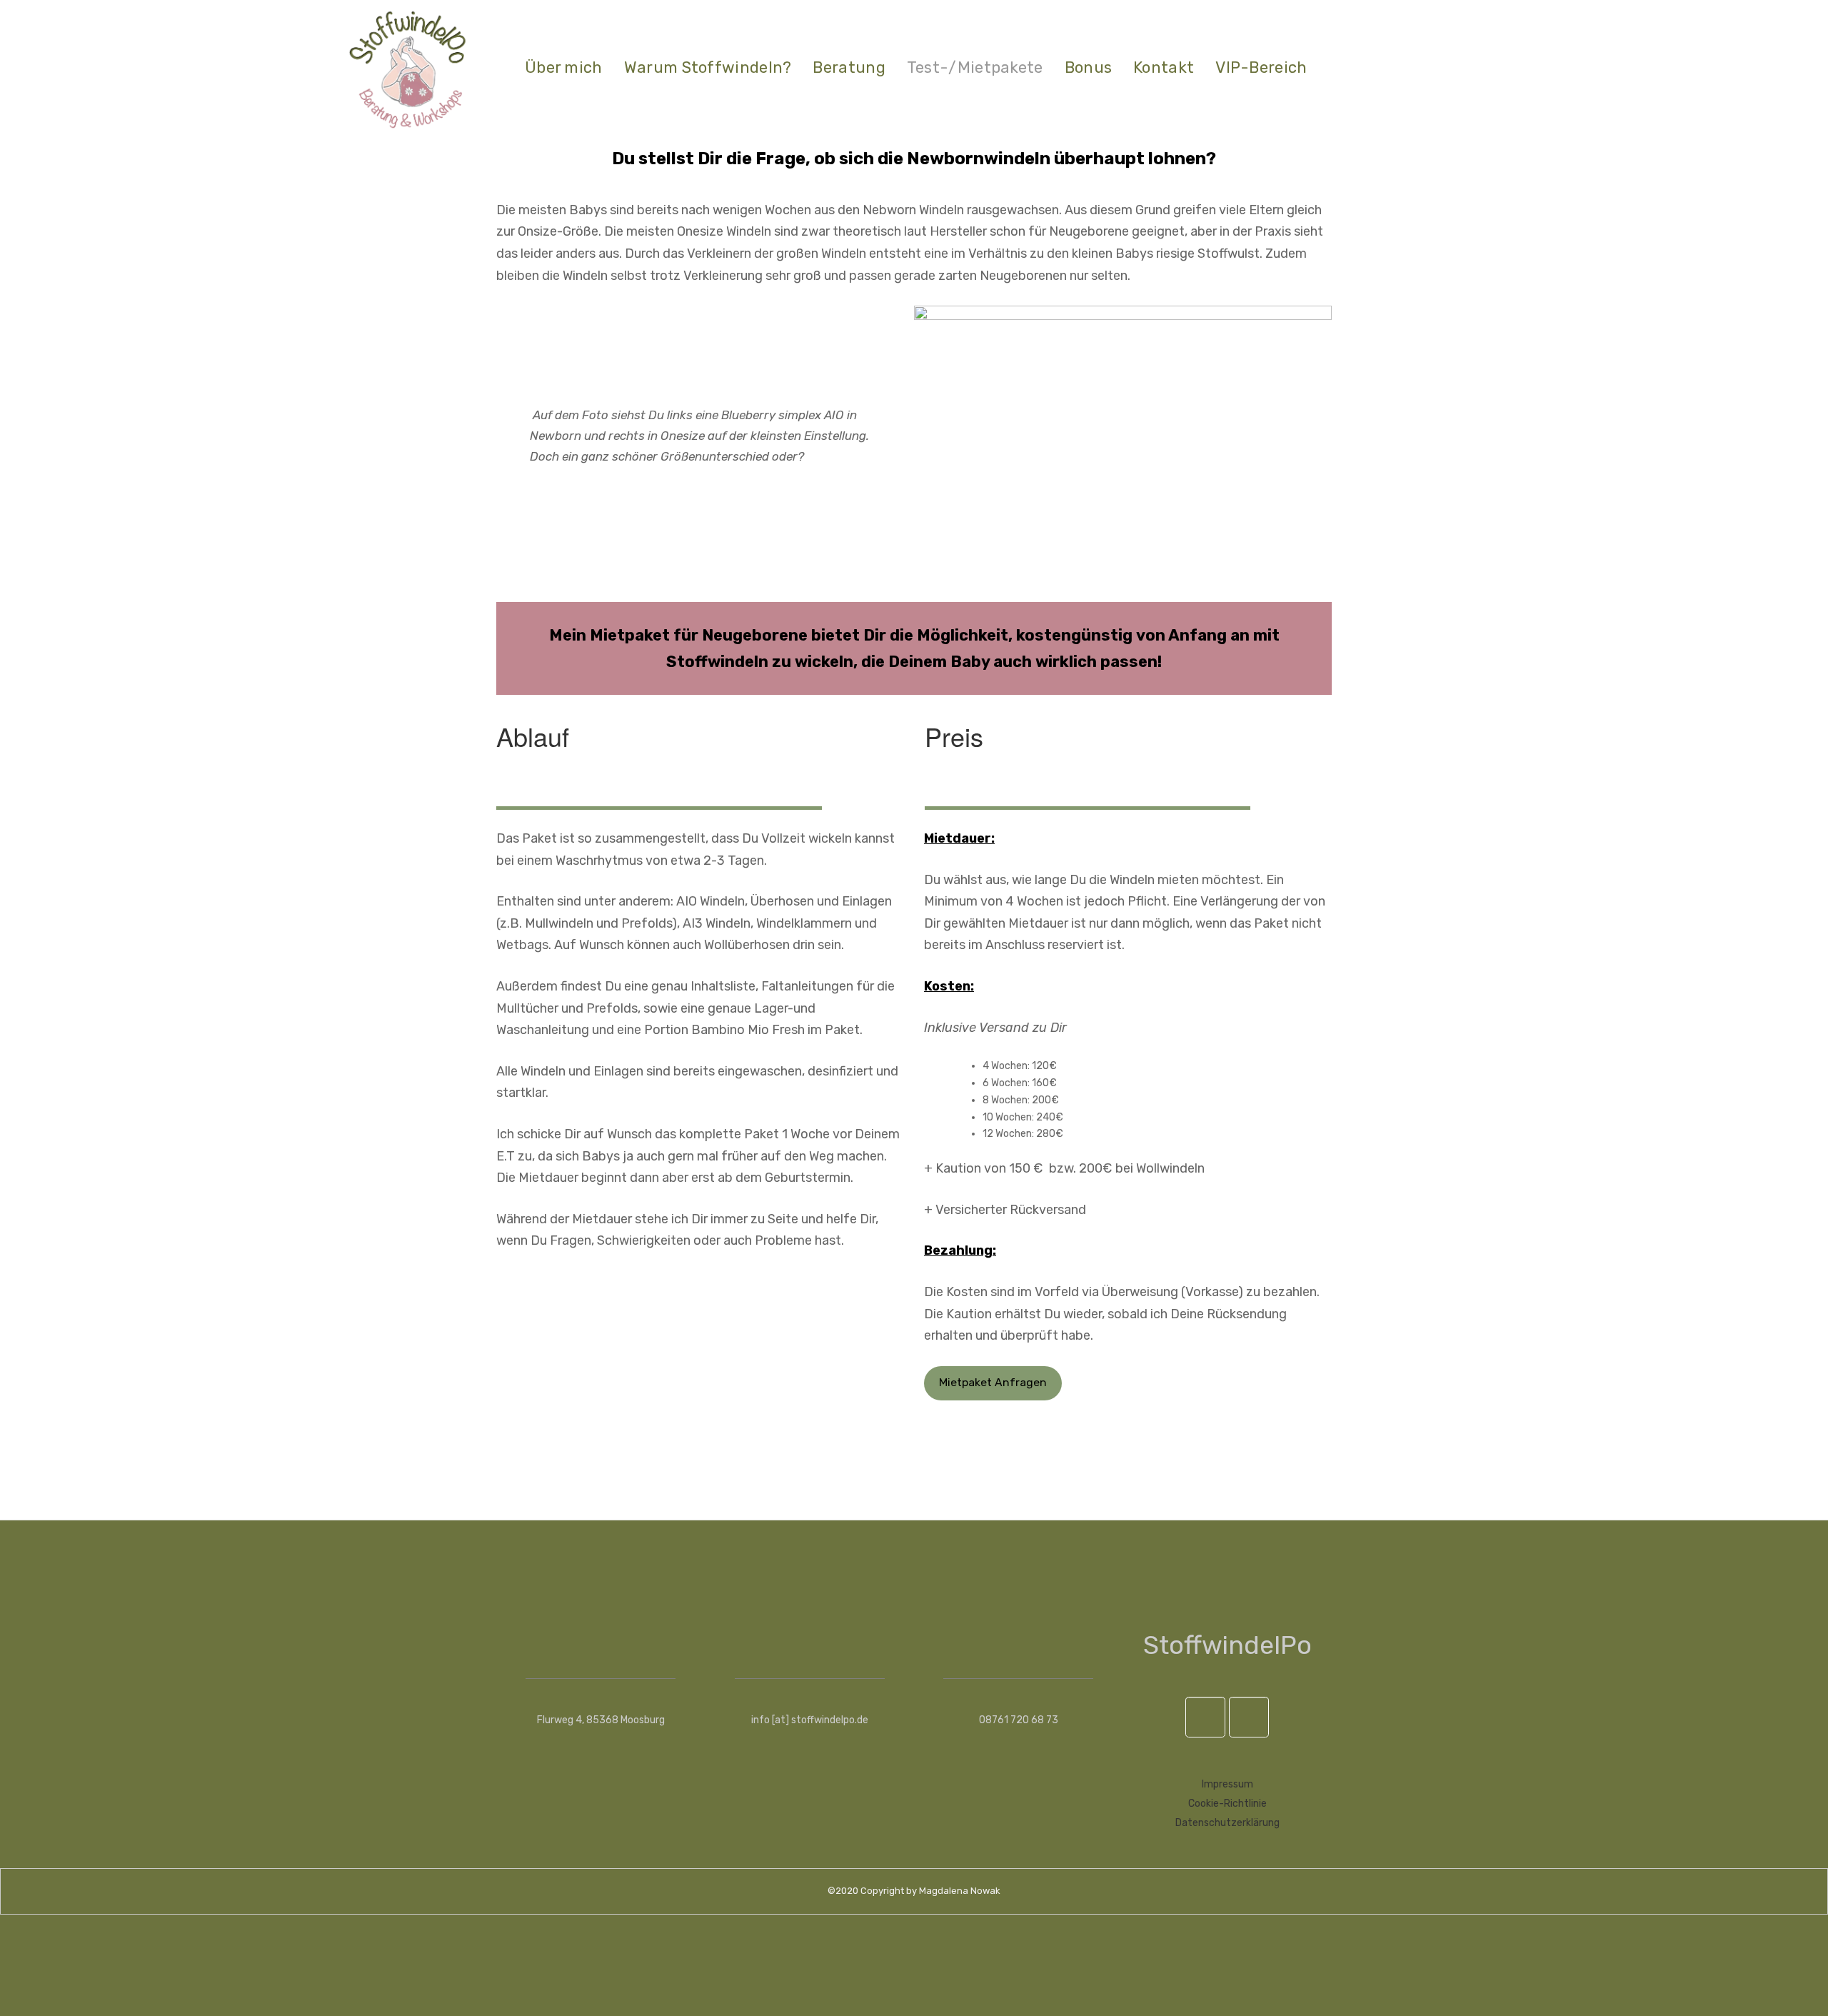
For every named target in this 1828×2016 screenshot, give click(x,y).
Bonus (1089, 67)
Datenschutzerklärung (1227, 1823)
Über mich (564, 67)
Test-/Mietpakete (975, 67)
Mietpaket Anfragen (993, 1382)
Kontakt (1164, 67)
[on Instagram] (1249, 1717)
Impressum (1227, 1784)
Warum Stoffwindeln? (708, 67)
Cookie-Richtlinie (1227, 1804)
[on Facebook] (1205, 1717)
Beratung (849, 67)
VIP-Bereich (1261, 67)
